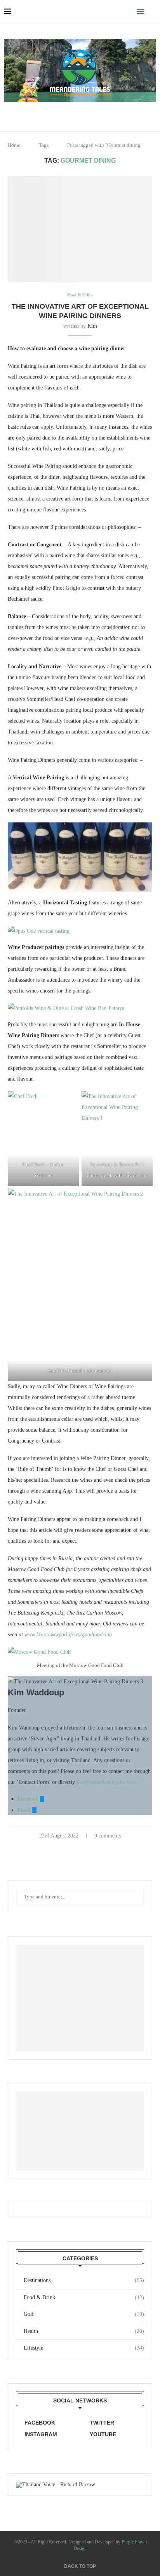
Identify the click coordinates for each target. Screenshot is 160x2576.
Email (25, 1810)
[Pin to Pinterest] (89, 1848)
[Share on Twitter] (81, 1848)
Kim (92, 326)
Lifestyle (84, 2348)
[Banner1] (80, 1998)
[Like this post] (63, 1848)
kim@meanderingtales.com (106, 1782)
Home (14, 145)
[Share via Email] (97, 1848)
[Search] (152, 12)
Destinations (84, 2280)
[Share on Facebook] (73, 1848)
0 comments (108, 1836)
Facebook (29, 1799)
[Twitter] (86, 113)
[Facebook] (75, 113)
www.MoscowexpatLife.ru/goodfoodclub (68, 1635)
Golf (84, 2314)
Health (84, 2331)
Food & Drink (84, 2297)
